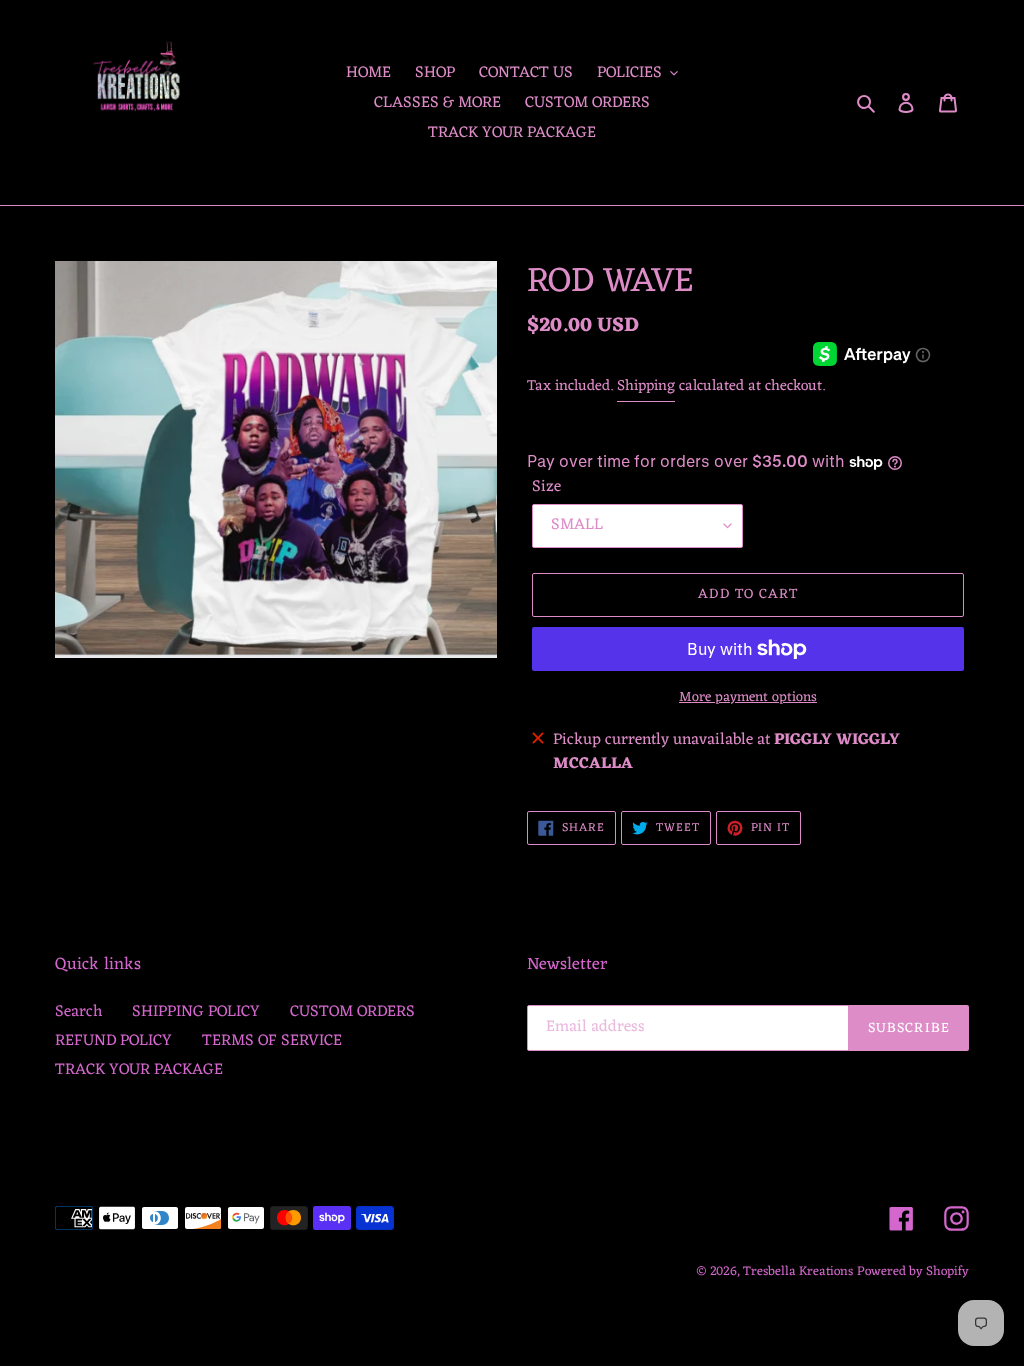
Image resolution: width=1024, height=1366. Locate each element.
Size (546, 487)
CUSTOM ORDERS (352, 1012)
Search (78, 1012)
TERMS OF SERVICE (272, 1041)
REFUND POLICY (113, 1041)
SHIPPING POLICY (196, 1012)
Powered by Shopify (913, 1271)
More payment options (748, 697)
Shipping (646, 386)
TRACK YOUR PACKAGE (139, 1070)
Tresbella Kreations (798, 1271)
